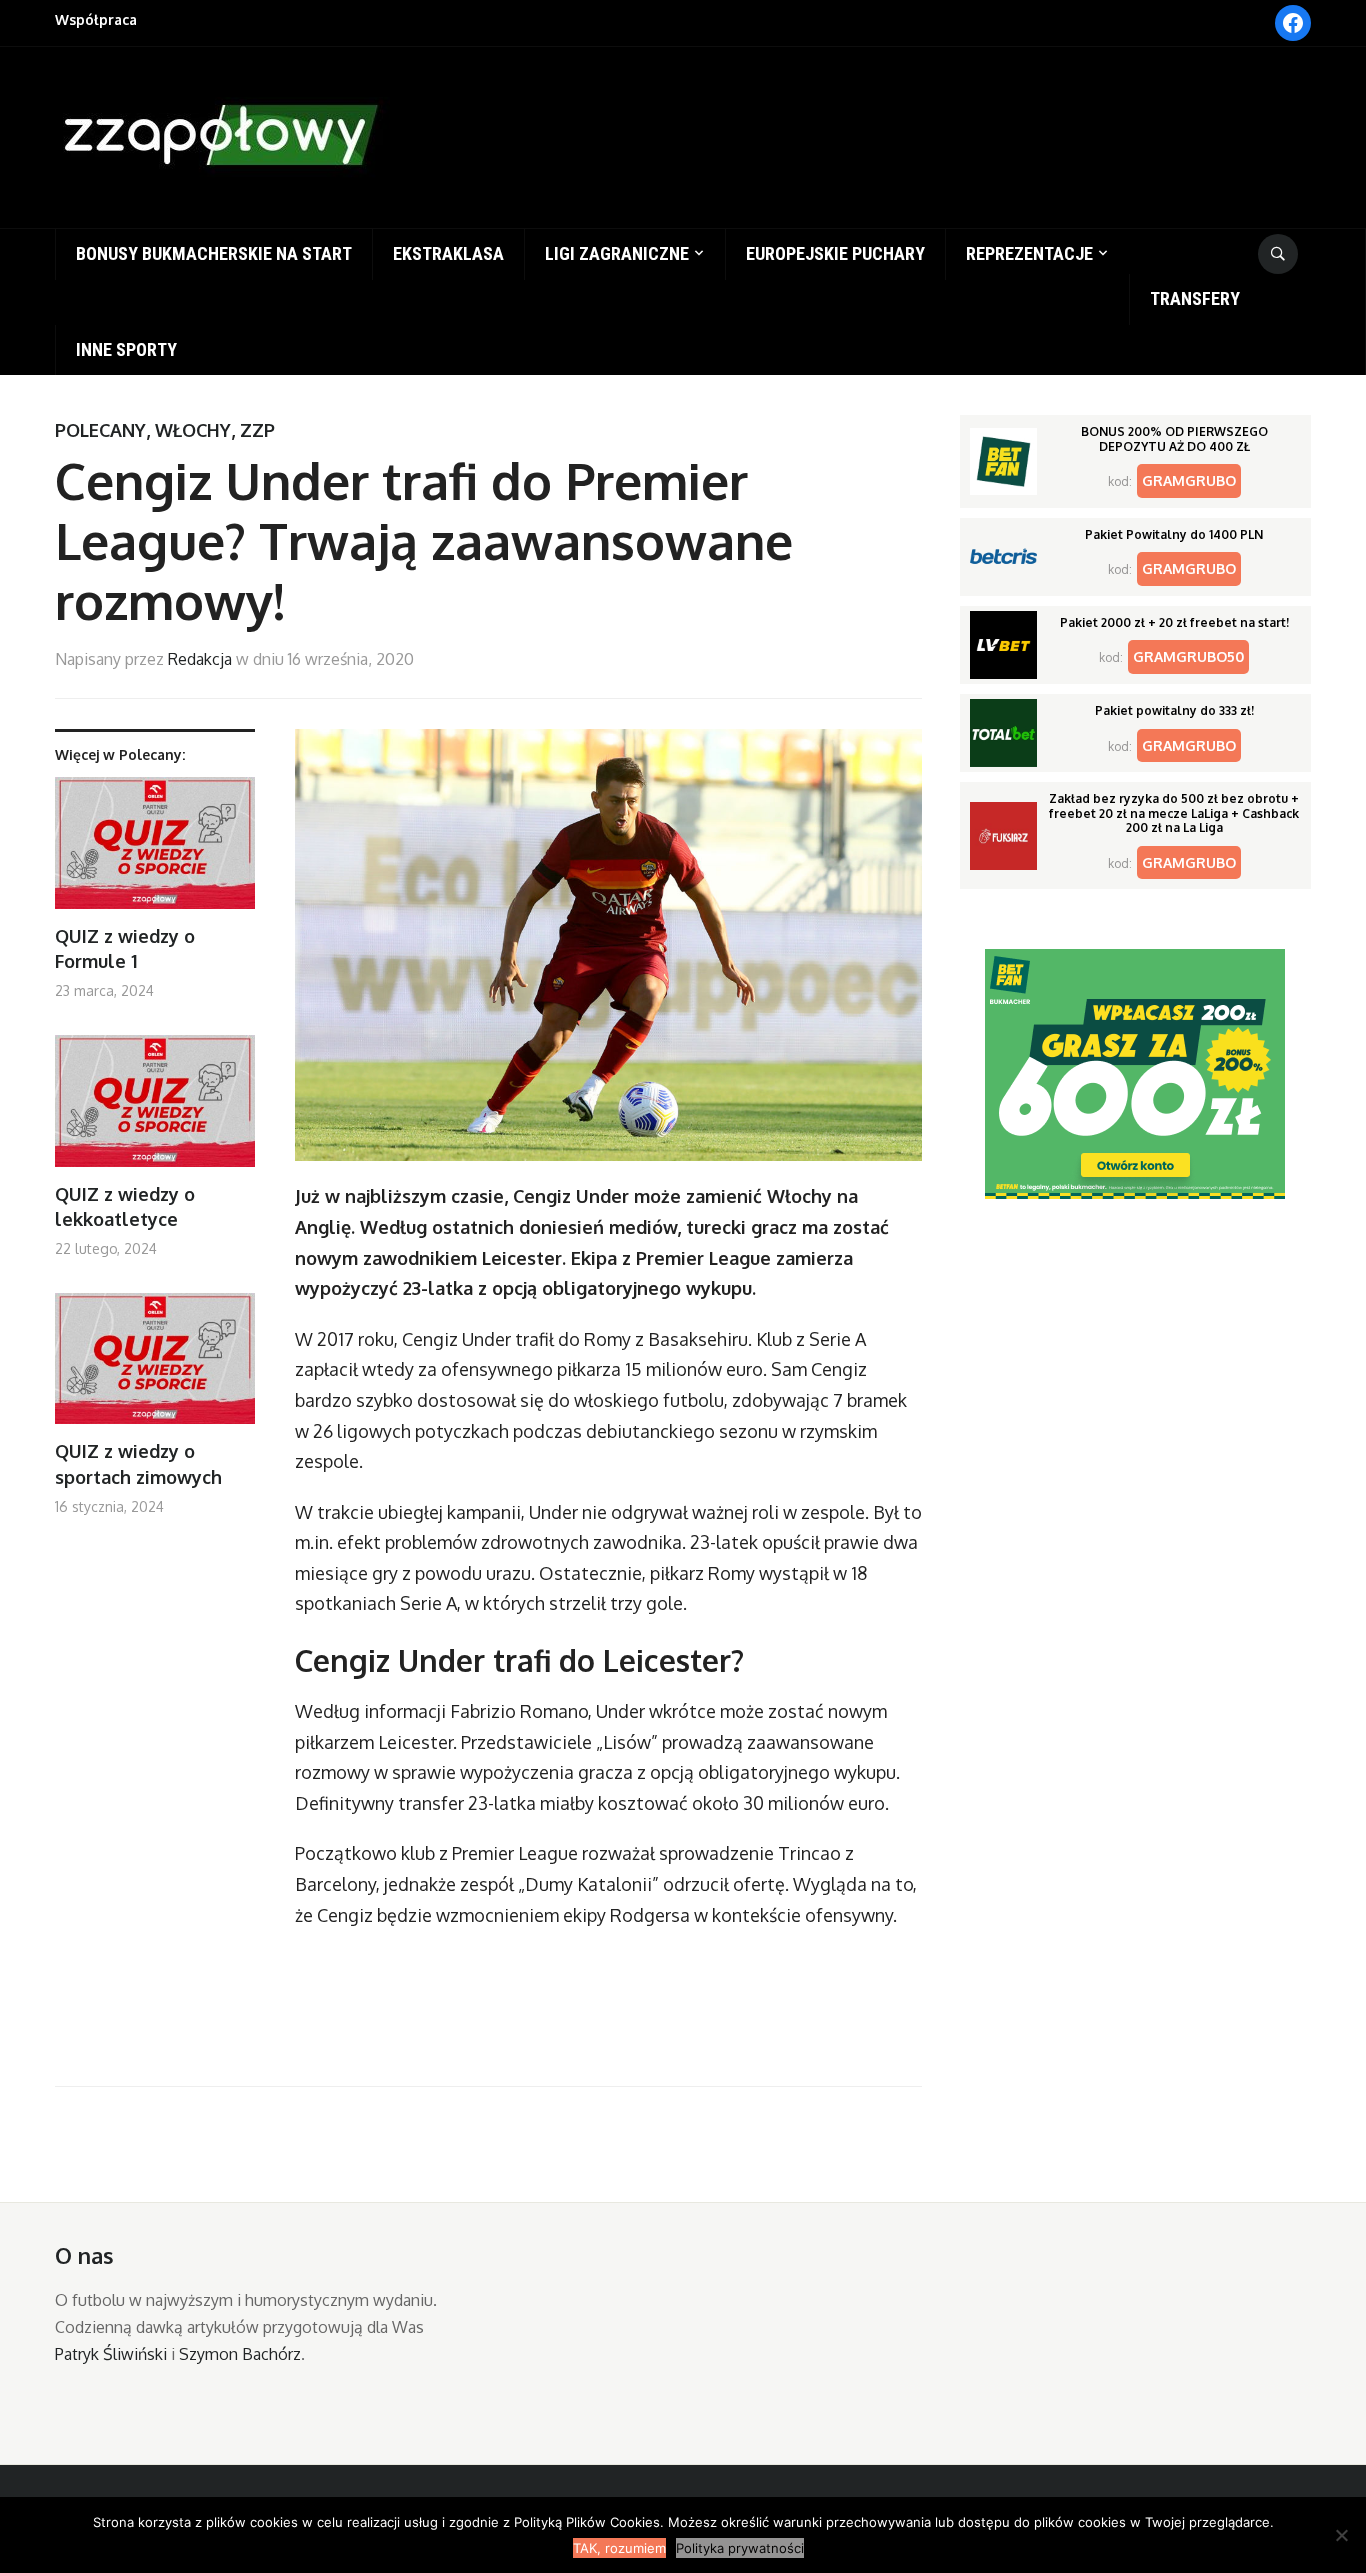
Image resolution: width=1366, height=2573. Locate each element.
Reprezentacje (1029, 253)
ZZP (257, 430)
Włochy (193, 430)
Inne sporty (126, 349)
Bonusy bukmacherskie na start (214, 253)
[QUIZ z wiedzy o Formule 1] (155, 850)
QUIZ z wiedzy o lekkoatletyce (125, 1206)
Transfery (1195, 298)
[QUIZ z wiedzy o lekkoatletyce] (155, 1108)
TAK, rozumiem (619, 2548)
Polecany (100, 430)
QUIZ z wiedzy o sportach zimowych (138, 1463)
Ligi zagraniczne (617, 253)
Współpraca (96, 19)
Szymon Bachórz (240, 2354)
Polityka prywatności (740, 2548)
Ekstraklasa (448, 253)
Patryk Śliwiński (111, 2354)
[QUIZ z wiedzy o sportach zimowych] (155, 1366)
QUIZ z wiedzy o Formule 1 (125, 948)
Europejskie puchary (835, 253)
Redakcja (200, 659)
